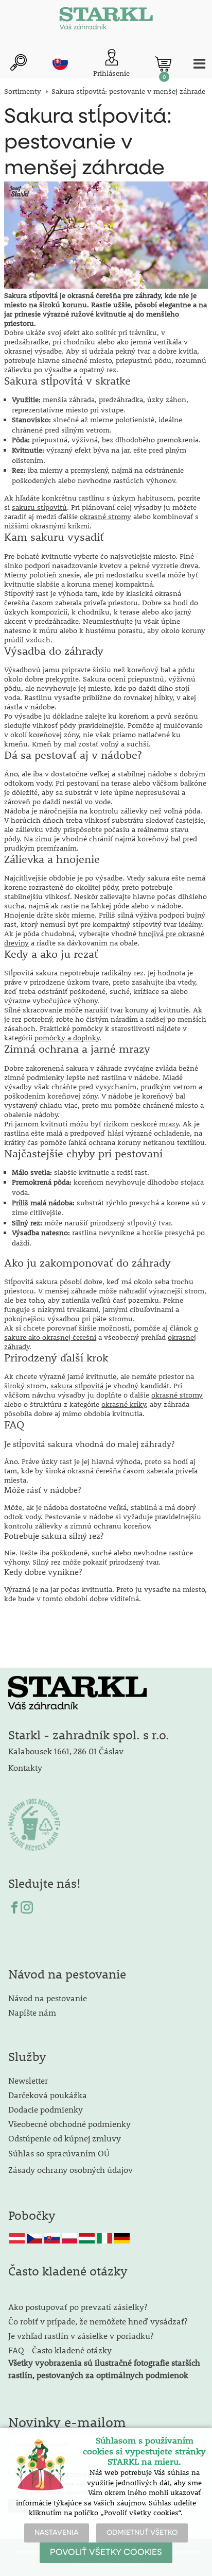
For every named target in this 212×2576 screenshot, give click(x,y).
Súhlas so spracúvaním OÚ (59, 2153)
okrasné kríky (123, 1404)
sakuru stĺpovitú (39, 507)
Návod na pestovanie (48, 1998)
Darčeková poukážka (48, 2095)
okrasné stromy (105, 517)
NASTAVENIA (57, 2533)
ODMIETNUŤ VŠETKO (142, 2533)
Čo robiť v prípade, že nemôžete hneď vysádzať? (98, 2321)
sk (60, 62)
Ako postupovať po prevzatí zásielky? (78, 2307)
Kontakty (25, 1767)
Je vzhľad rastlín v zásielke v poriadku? (81, 2336)
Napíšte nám (32, 2012)
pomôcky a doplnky (67, 1038)
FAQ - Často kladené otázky (60, 2350)
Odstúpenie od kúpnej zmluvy (65, 2138)
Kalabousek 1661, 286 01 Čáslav (66, 1751)
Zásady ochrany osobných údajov (72, 2170)
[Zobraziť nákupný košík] (163, 64)
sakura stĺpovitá (77, 1386)
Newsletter (28, 2080)
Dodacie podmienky (46, 2109)
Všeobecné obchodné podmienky (69, 2124)
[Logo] (106, 21)
